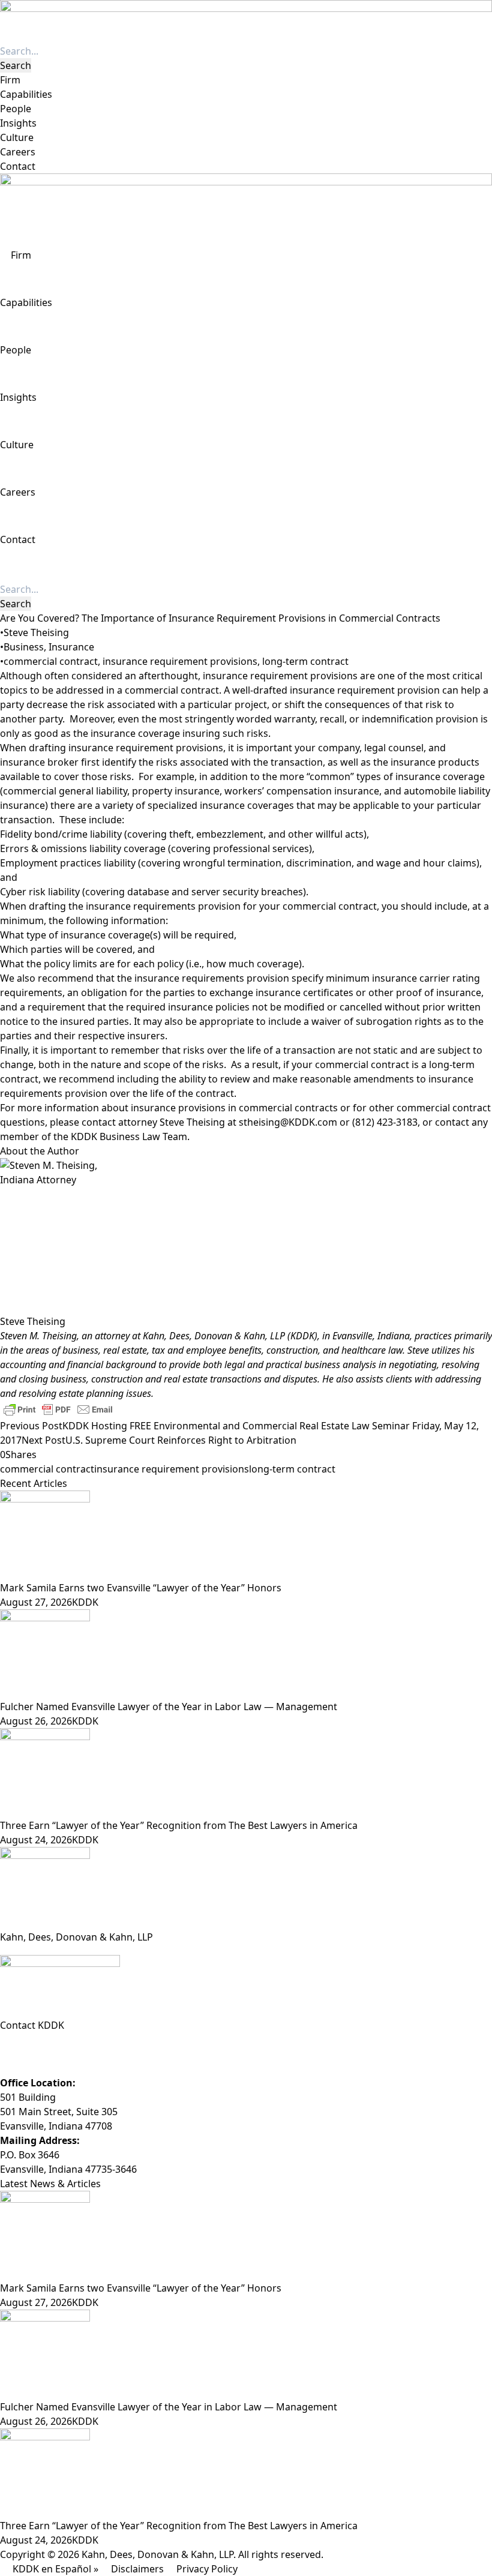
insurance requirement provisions (180, 661)
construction (292, 1350)
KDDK (85, 1602)
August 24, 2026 (36, 1840)
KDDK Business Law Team (129, 1136)
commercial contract (51, 661)
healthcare (365, 1350)
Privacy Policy (207, 2569)
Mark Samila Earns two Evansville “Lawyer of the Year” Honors (141, 1588)
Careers (18, 152)
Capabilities (26, 94)
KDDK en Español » (55, 2569)
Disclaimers (137, 2569)
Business (24, 647)
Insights (18, 123)
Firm (10, 80)
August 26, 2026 (36, 1721)
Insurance (71, 647)
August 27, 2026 (36, 1602)
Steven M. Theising (38, 1336)
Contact (18, 166)
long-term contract (305, 661)
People (16, 109)
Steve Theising (36, 632)
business (80, 1350)
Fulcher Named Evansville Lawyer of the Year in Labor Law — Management (169, 1707)
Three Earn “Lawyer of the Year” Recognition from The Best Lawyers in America (179, 1825)
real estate (125, 1350)
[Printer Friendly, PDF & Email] (58, 1409)
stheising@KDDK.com (288, 1122)
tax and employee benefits (207, 1350)
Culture (17, 137)
